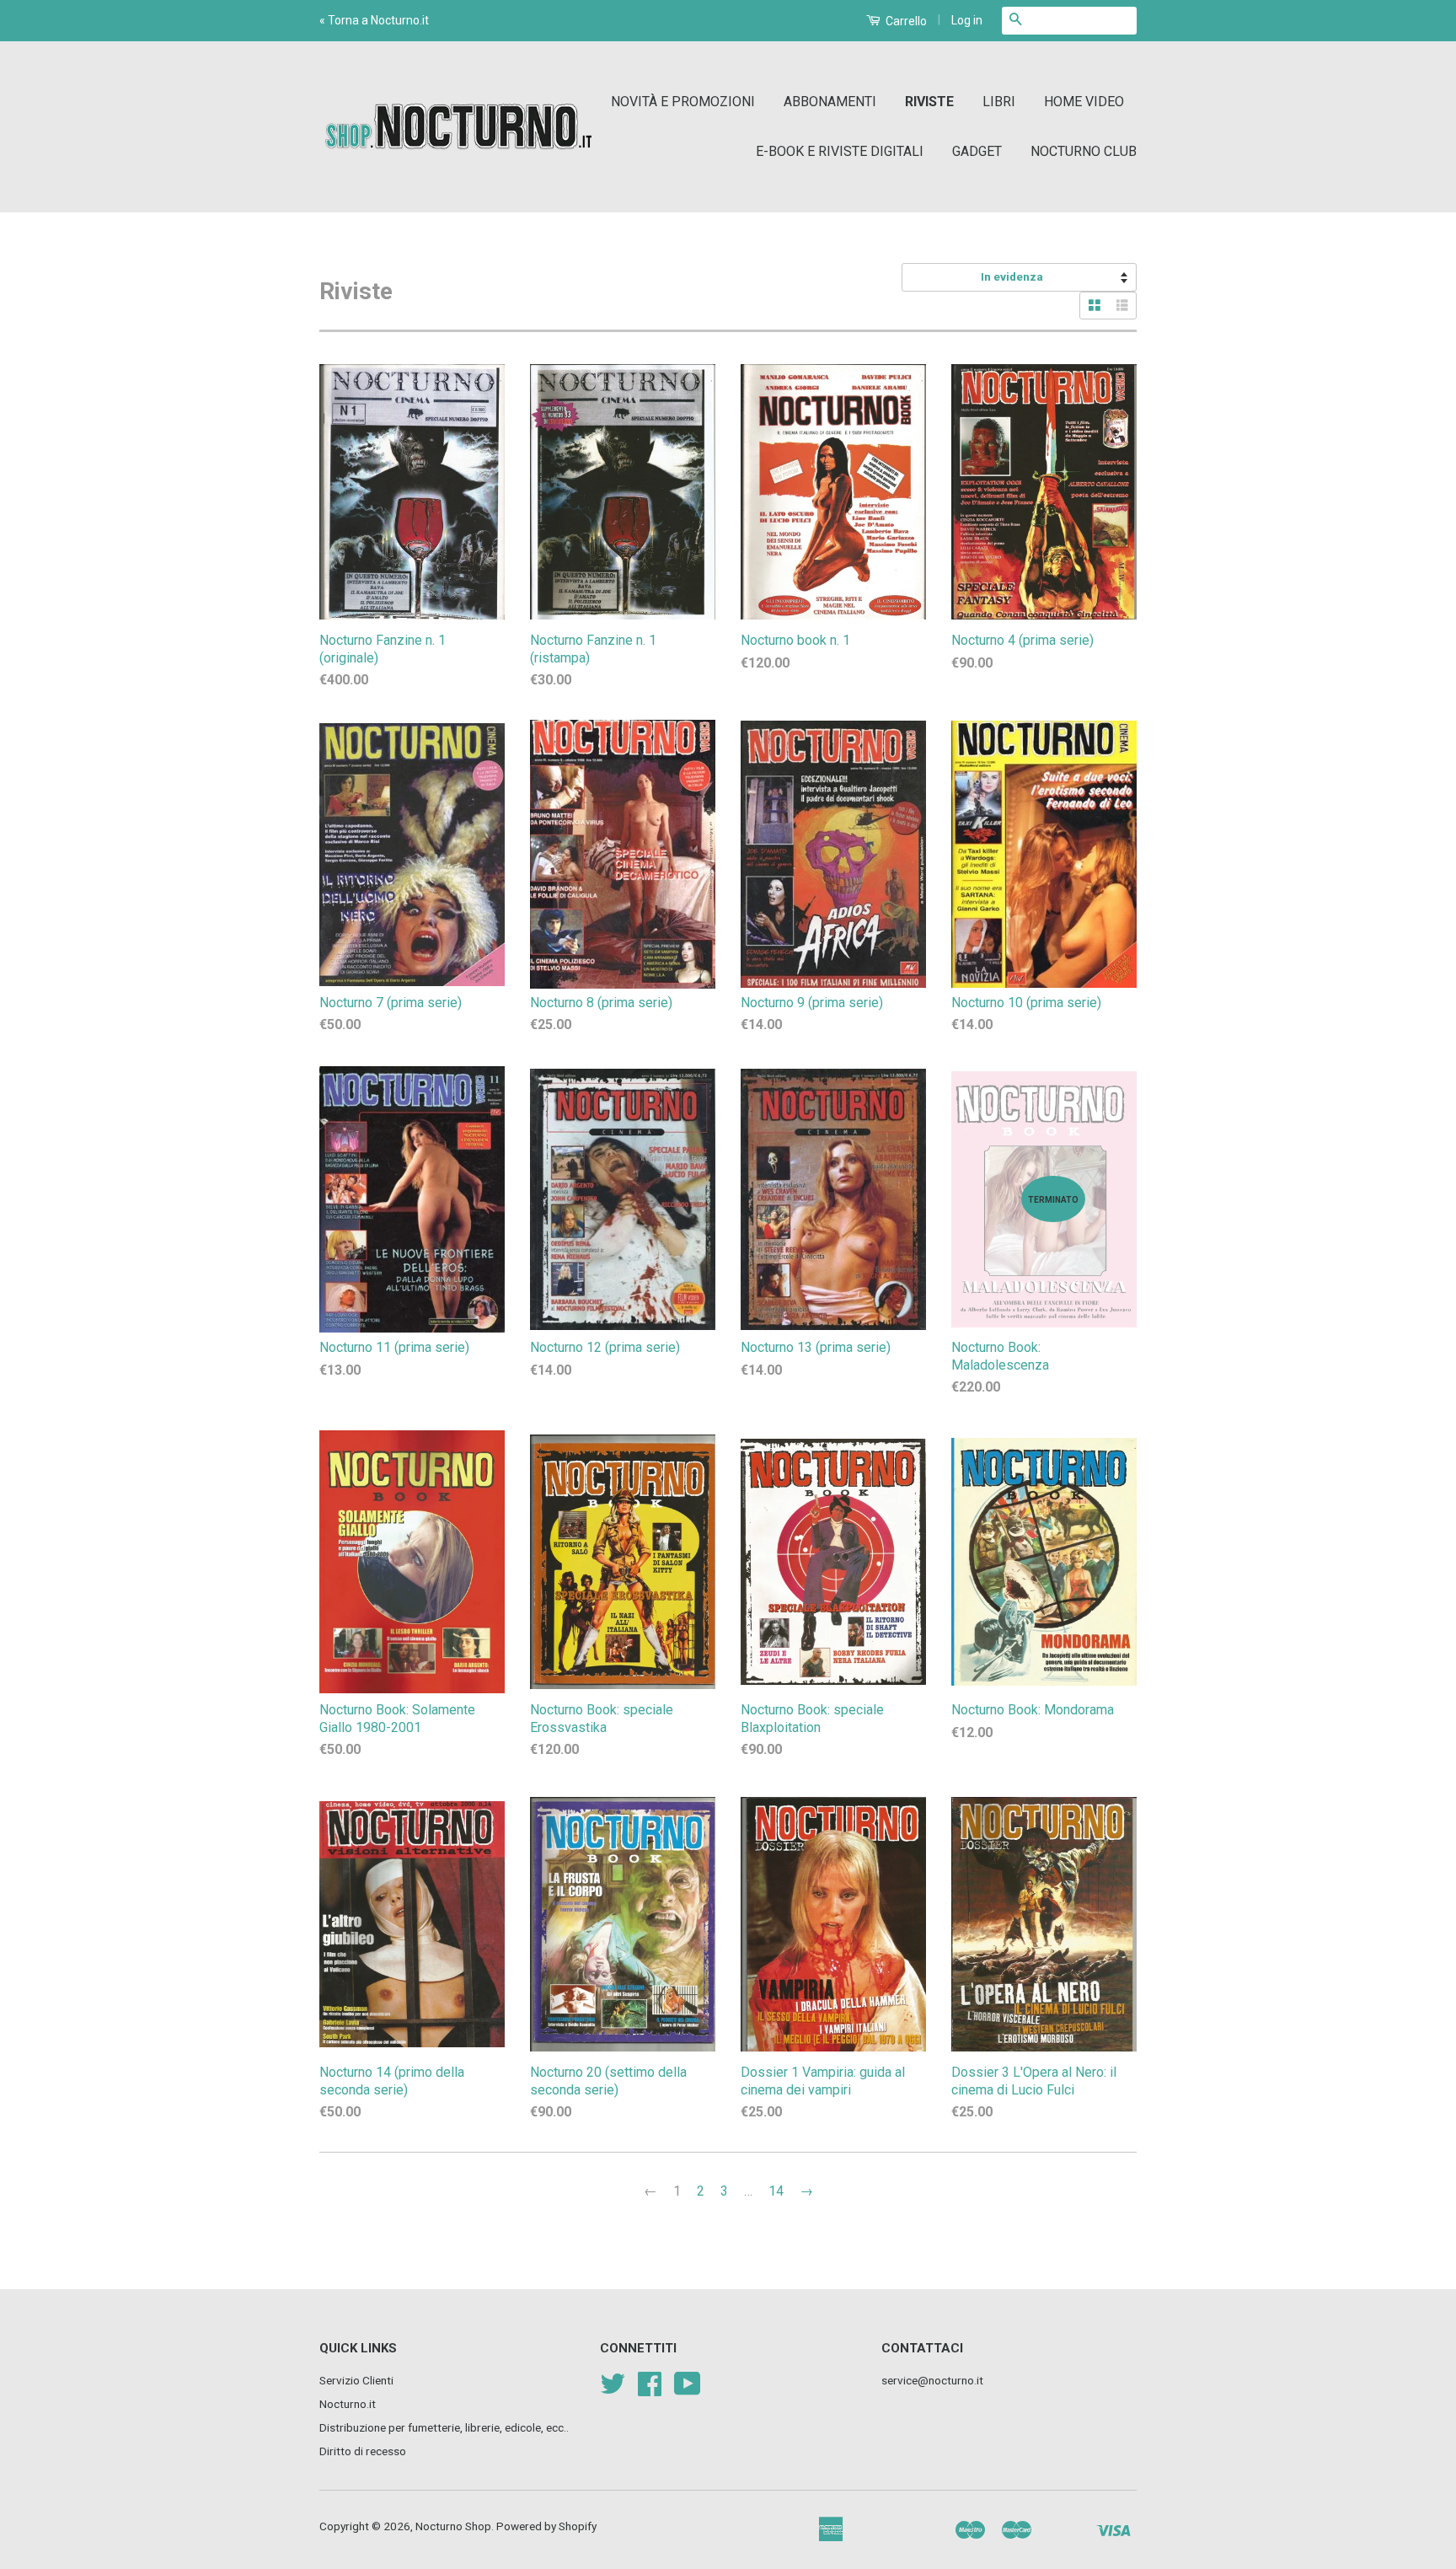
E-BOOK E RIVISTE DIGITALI (840, 151)
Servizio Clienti (356, 2380)
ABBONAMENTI (830, 102)
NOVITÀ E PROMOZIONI (683, 102)
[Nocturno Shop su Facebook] (650, 2389)
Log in (967, 20)
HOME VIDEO (1084, 102)
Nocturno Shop (453, 2526)
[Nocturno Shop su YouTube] (688, 2389)
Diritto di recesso (363, 2451)
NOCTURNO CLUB (1084, 151)
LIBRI (999, 102)
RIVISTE (929, 102)
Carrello (905, 21)
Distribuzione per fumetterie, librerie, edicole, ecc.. (444, 2427)
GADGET (977, 151)
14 (776, 2191)
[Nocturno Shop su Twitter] (613, 2389)
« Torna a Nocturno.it (374, 20)
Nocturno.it (348, 2404)
